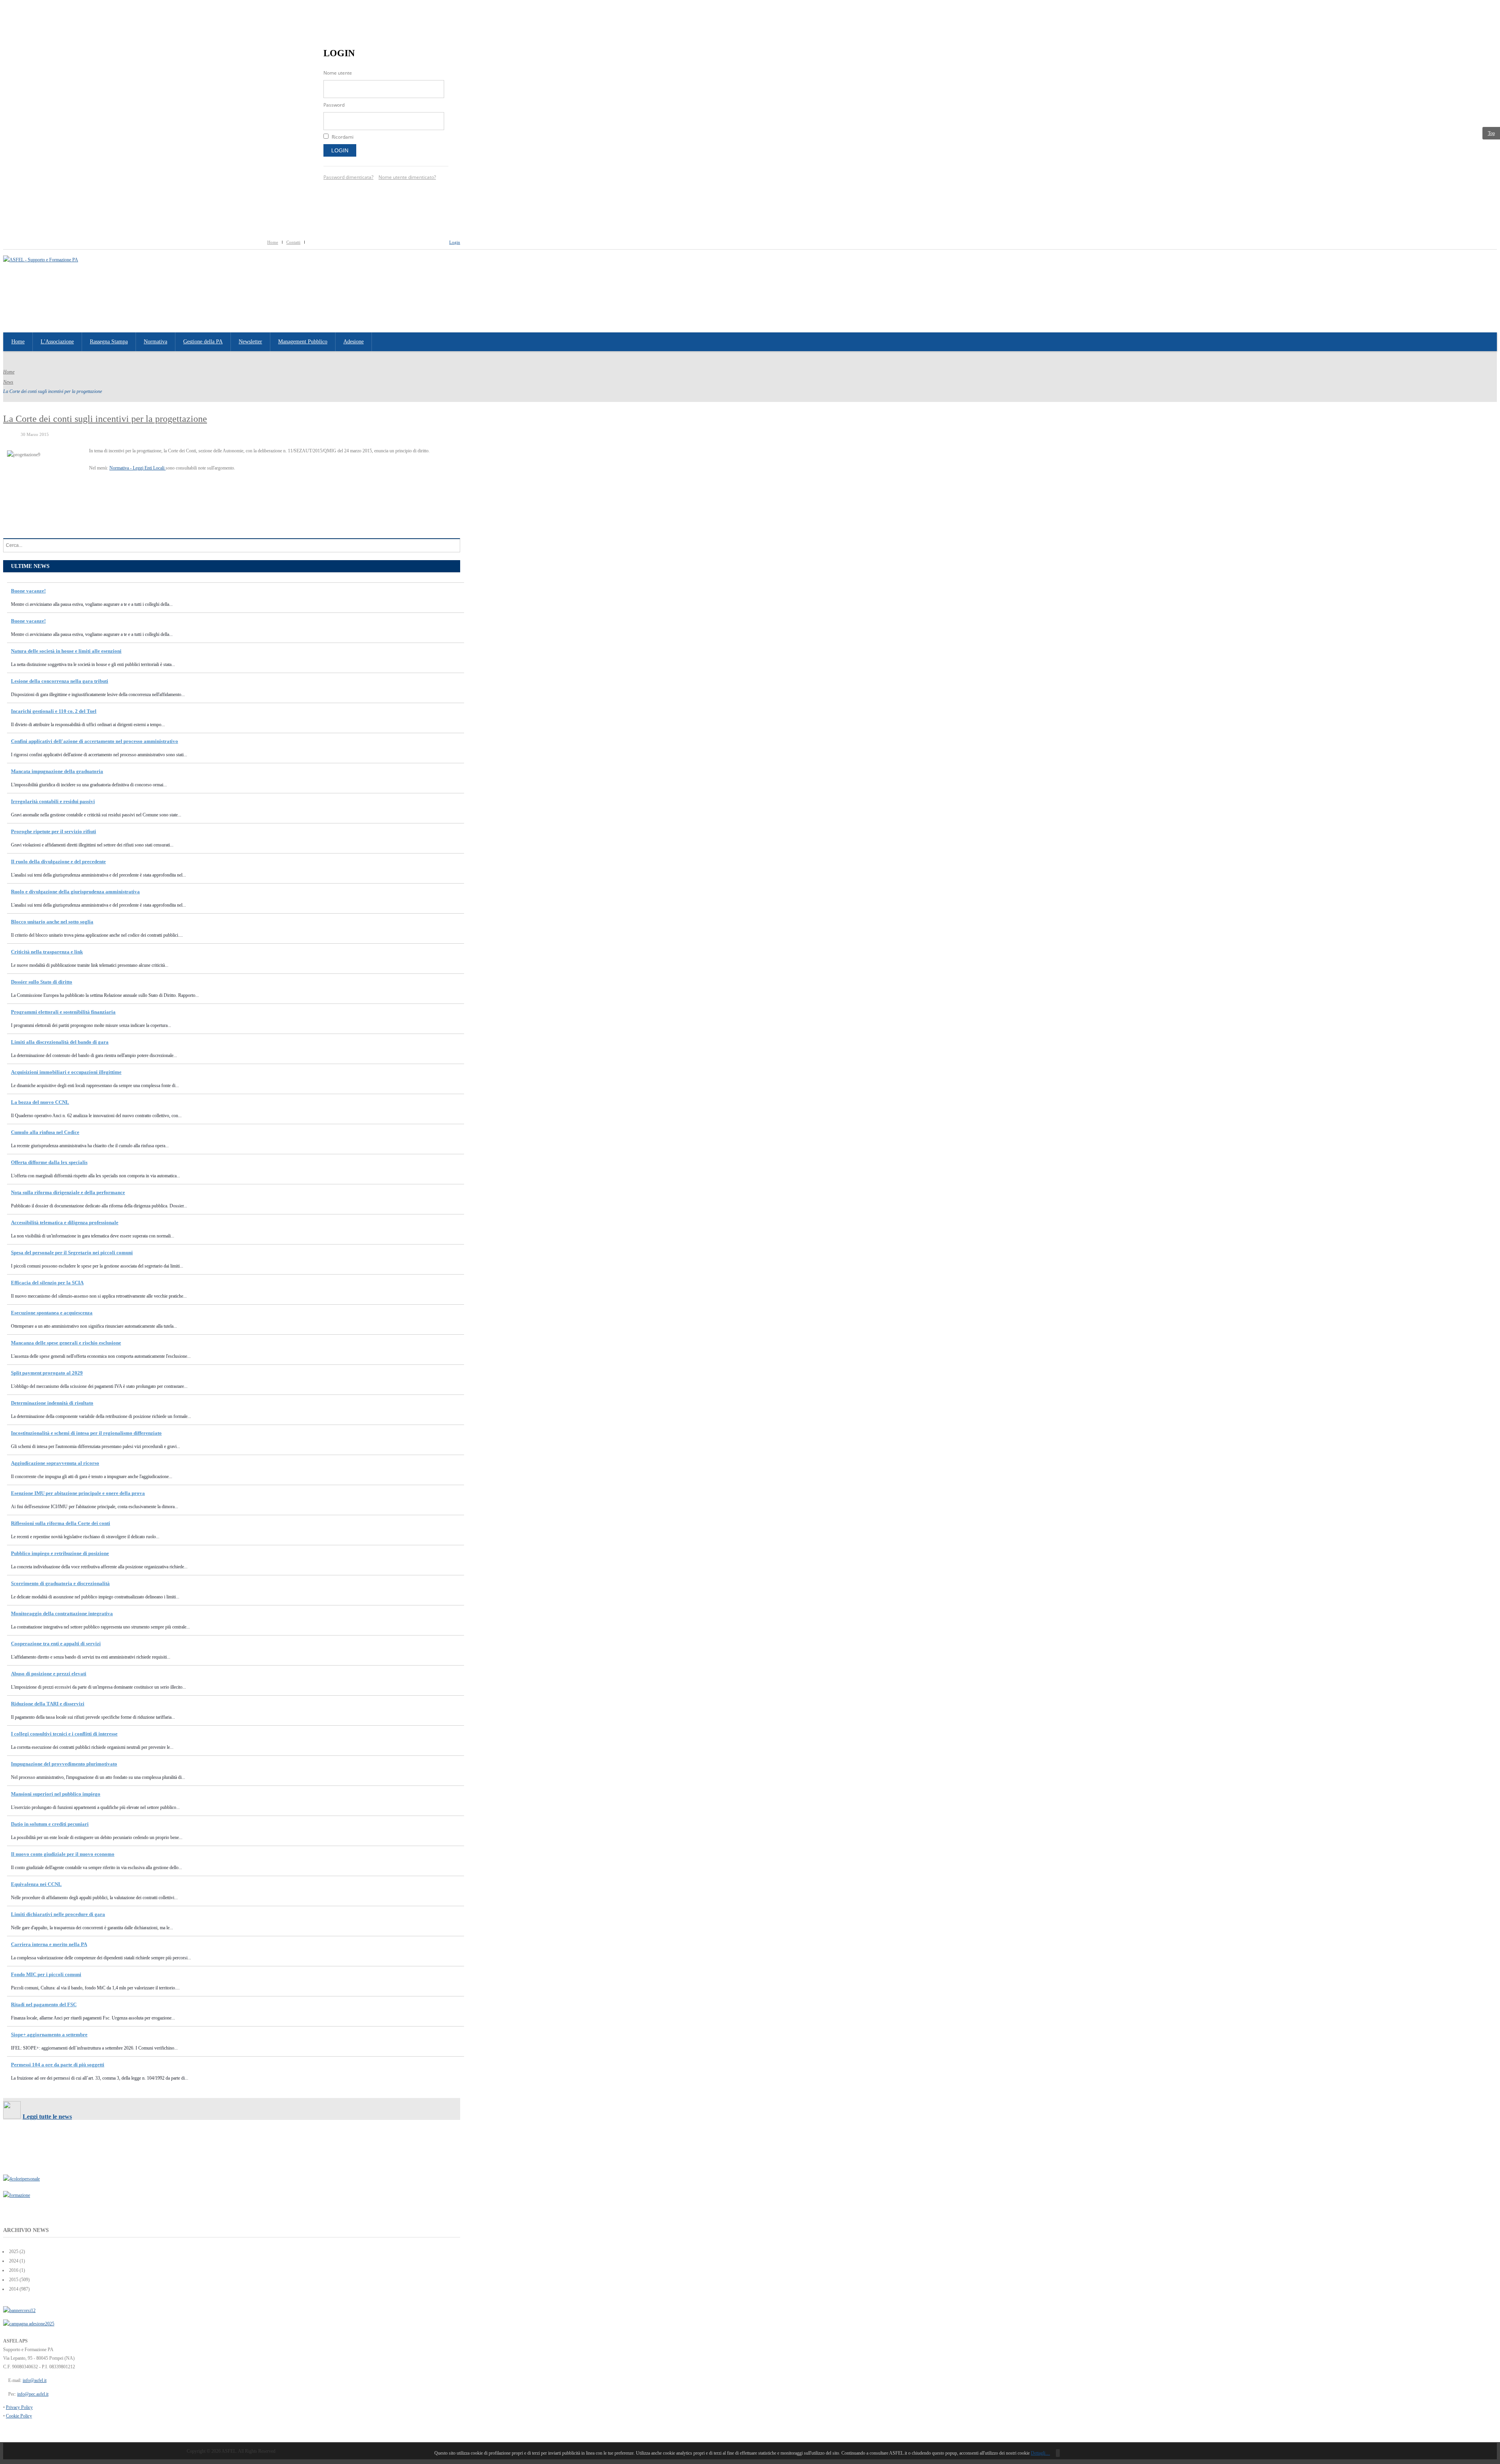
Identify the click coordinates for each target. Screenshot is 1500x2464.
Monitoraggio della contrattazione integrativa (62, 1613)
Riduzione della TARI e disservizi (48, 1704)
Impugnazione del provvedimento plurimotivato (64, 1764)
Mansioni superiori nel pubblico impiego (56, 1794)
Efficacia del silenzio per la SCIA (47, 1283)
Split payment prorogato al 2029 (47, 1373)
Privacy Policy (19, 2407)
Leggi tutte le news (47, 2117)
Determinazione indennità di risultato (52, 1403)
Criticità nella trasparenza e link (47, 952)
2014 (13, 2289)
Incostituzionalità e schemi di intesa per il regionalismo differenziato (86, 1433)
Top (1491, 133)
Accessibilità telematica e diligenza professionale (65, 1222)
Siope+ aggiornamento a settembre (49, 2035)
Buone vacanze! (28, 591)
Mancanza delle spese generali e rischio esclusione (66, 1343)
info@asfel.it (35, 2380)
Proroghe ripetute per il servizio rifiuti (54, 831)
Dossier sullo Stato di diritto (42, 982)
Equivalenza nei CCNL (36, 1884)
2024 (13, 2261)
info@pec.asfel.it (33, 2394)
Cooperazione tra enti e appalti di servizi (56, 1644)
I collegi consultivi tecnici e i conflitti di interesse (64, 1734)
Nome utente (338, 73)
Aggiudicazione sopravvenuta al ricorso (55, 1463)
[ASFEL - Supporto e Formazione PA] (41, 260)
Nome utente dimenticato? (407, 177)
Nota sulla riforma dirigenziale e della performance (68, 1192)
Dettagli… (1040, 2453)
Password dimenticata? (348, 177)
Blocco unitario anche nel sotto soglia (52, 922)
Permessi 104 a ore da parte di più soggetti (58, 2065)
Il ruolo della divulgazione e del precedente (58, 862)
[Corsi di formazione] (19, 2310)
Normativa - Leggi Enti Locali (137, 468)
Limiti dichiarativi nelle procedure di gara (58, 1914)
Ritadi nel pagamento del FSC (44, 2004)
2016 (13, 2270)
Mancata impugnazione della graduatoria (57, 771)
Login (340, 150)
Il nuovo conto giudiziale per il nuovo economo (63, 1854)
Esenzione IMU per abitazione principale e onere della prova (78, 1493)
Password (334, 105)
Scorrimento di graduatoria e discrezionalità (60, 1583)
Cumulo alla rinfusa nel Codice (45, 1132)
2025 (13, 2252)
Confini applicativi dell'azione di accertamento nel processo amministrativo (95, 741)
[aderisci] (29, 2324)
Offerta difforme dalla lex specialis (49, 1162)
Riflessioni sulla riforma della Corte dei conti (61, 1523)
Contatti (293, 242)
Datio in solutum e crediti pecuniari (50, 1824)
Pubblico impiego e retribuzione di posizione (60, 1553)
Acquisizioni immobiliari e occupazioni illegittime (66, 1072)
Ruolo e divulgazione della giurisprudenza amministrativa (75, 892)
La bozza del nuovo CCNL (40, 1102)
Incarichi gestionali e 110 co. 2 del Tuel (54, 711)
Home (273, 242)
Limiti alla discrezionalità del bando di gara (60, 1042)
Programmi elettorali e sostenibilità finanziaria (63, 1012)
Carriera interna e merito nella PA (49, 1944)
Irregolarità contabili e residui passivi (53, 801)
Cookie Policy (19, 2416)
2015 (13, 2280)
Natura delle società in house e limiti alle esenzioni (66, 651)
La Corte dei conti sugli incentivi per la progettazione (105, 419)
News (8, 382)
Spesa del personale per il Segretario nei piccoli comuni (72, 1253)
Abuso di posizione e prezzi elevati (49, 1674)
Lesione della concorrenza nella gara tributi (60, 681)
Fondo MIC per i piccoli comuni (46, 1974)
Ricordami (343, 137)
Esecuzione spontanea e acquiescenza (52, 1313)
